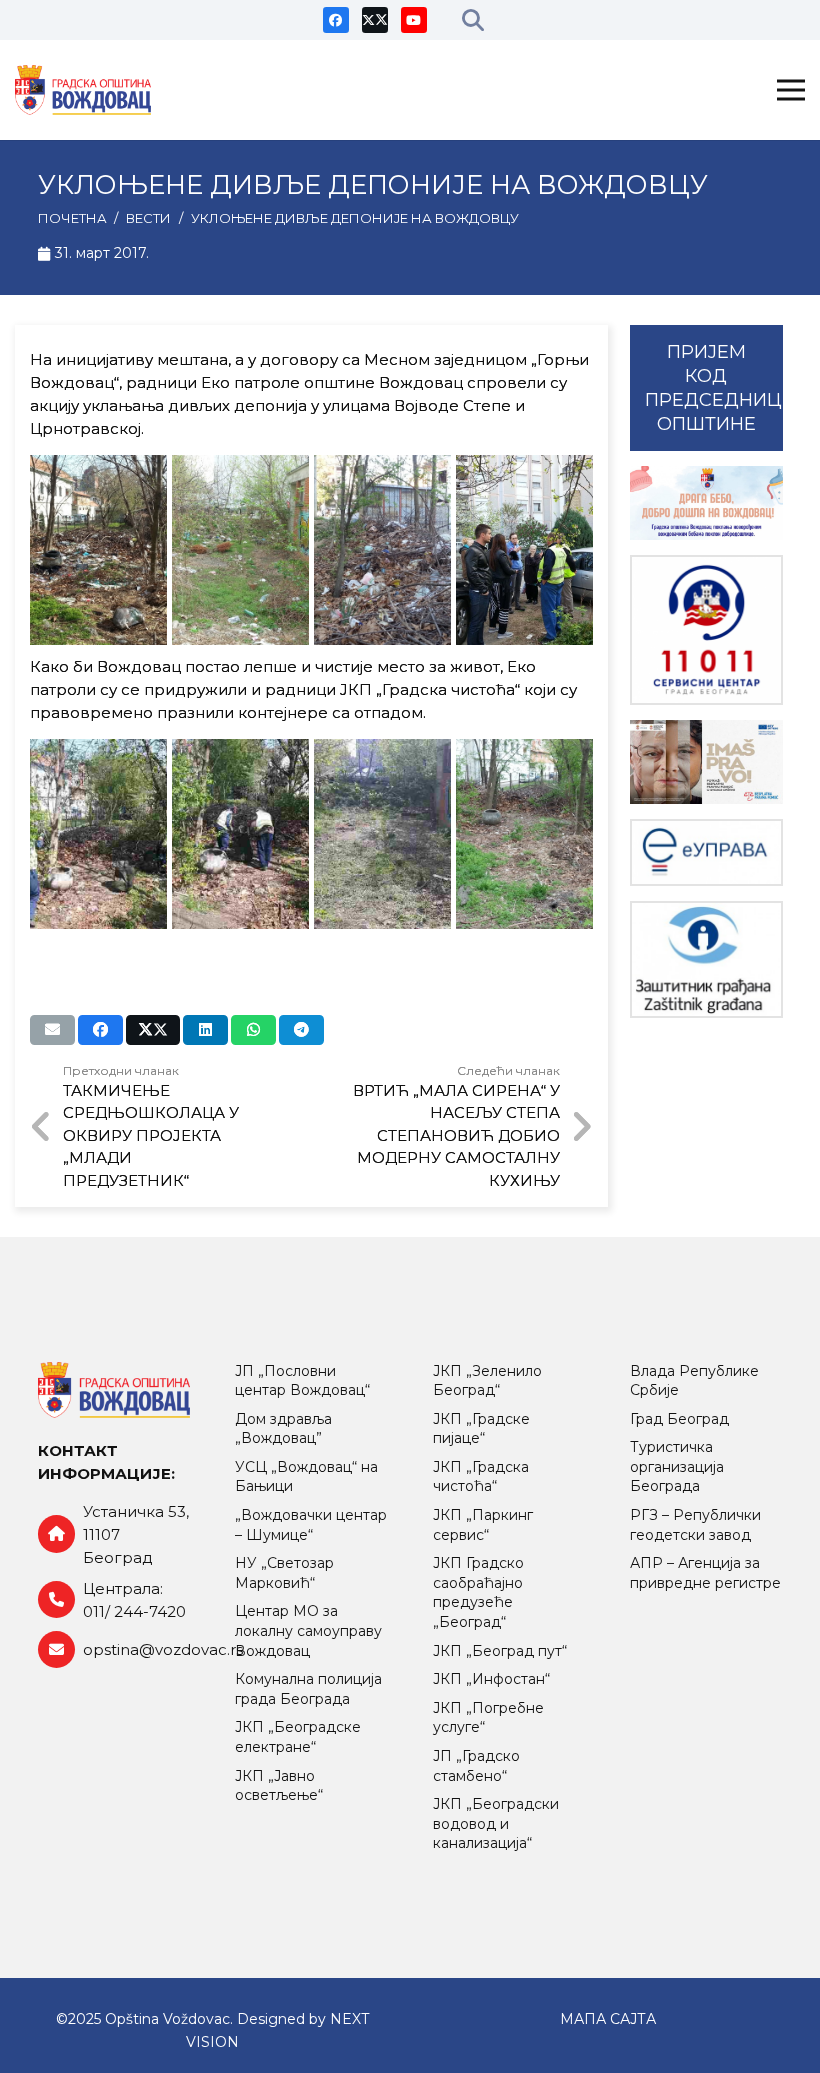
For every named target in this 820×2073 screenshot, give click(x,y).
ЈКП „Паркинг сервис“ (483, 1525)
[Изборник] (791, 90)
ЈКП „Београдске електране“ (298, 1737)
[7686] (706, 502)
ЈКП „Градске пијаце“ (481, 1429)
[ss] (706, 630)
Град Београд (679, 1419)
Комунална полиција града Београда (308, 1689)
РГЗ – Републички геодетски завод (695, 1525)
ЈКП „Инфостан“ (491, 1679)
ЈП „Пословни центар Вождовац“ (302, 1381)
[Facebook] (336, 20)
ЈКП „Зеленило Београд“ (487, 1381)
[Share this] (100, 1030)
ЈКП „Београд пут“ (500, 1651)
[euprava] (706, 852)
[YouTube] (414, 20)
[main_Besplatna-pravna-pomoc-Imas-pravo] (706, 762)
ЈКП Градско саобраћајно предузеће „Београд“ (478, 1592)
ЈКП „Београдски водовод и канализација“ (496, 1823)
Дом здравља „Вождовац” (283, 1429)
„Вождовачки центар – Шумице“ (311, 1525)
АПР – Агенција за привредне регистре (705, 1573)
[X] (375, 20)
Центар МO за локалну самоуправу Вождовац (308, 1630)
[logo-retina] (83, 90)
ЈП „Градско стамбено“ (476, 1766)
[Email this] (52, 1030)
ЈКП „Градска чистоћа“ (481, 1477)
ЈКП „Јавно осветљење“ (279, 1786)
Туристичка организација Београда (677, 1466)
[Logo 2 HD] (706, 959)
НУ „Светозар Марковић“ (284, 1573)
